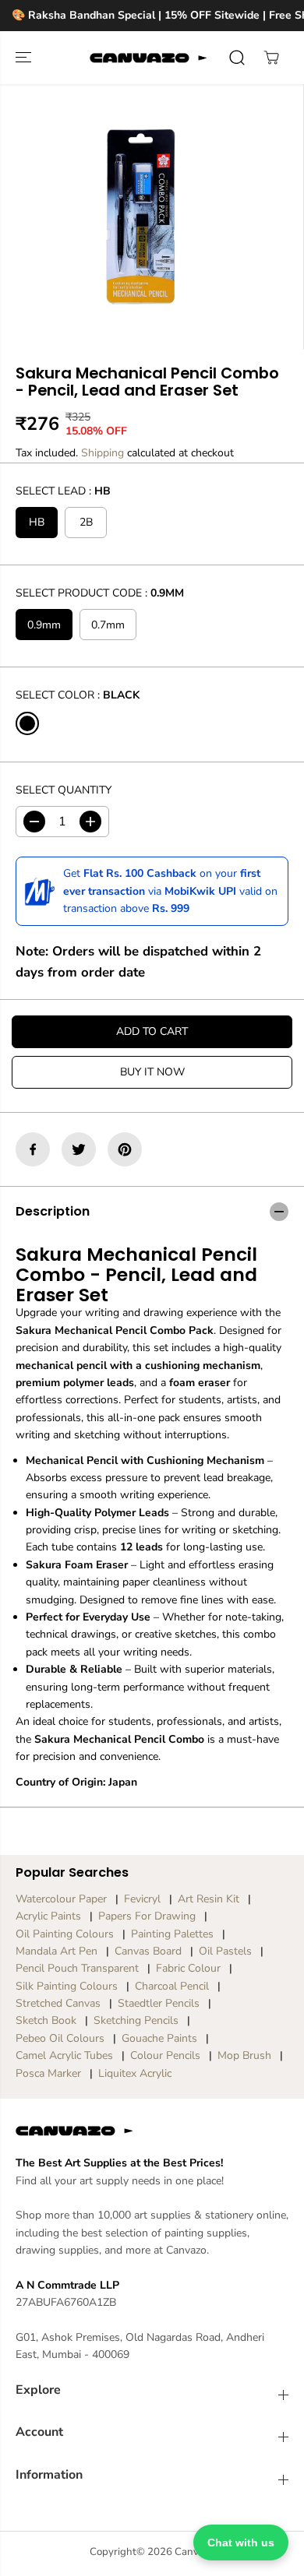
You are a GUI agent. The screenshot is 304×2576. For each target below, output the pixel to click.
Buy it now (152, 1072)
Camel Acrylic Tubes (64, 2055)
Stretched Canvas (58, 2003)
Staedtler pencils (159, 2003)
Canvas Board (148, 1951)
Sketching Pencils (136, 2020)
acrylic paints (48, 1916)
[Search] (237, 58)
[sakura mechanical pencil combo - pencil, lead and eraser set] (141, 217)
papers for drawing (147, 1916)
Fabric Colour (188, 1968)
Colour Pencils (165, 2055)
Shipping (103, 453)
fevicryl (142, 1899)
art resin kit (209, 1899)
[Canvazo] (148, 58)
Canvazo (194, 2552)
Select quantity (64, 790)
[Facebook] (33, 1149)
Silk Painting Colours (67, 1986)
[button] (25, 58)
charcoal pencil (172, 1986)
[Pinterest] (125, 1149)
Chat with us (241, 2543)
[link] (152, 2131)
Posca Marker (48, 2073)
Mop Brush (244, 2055)
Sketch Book (46, 2020)
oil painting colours (65, 1934)
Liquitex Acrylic (135, 2073)
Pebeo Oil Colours (60, 2038)
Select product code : (100, 593)
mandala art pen (57, 1951)
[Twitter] (79, 1149)
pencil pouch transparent (77, 1968)
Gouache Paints (159, 2038)
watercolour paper (61, 1899)
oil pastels (225, 1951)
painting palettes (172, 1934)
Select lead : (63, 491)
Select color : (78, 695)
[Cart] (271, 58)
